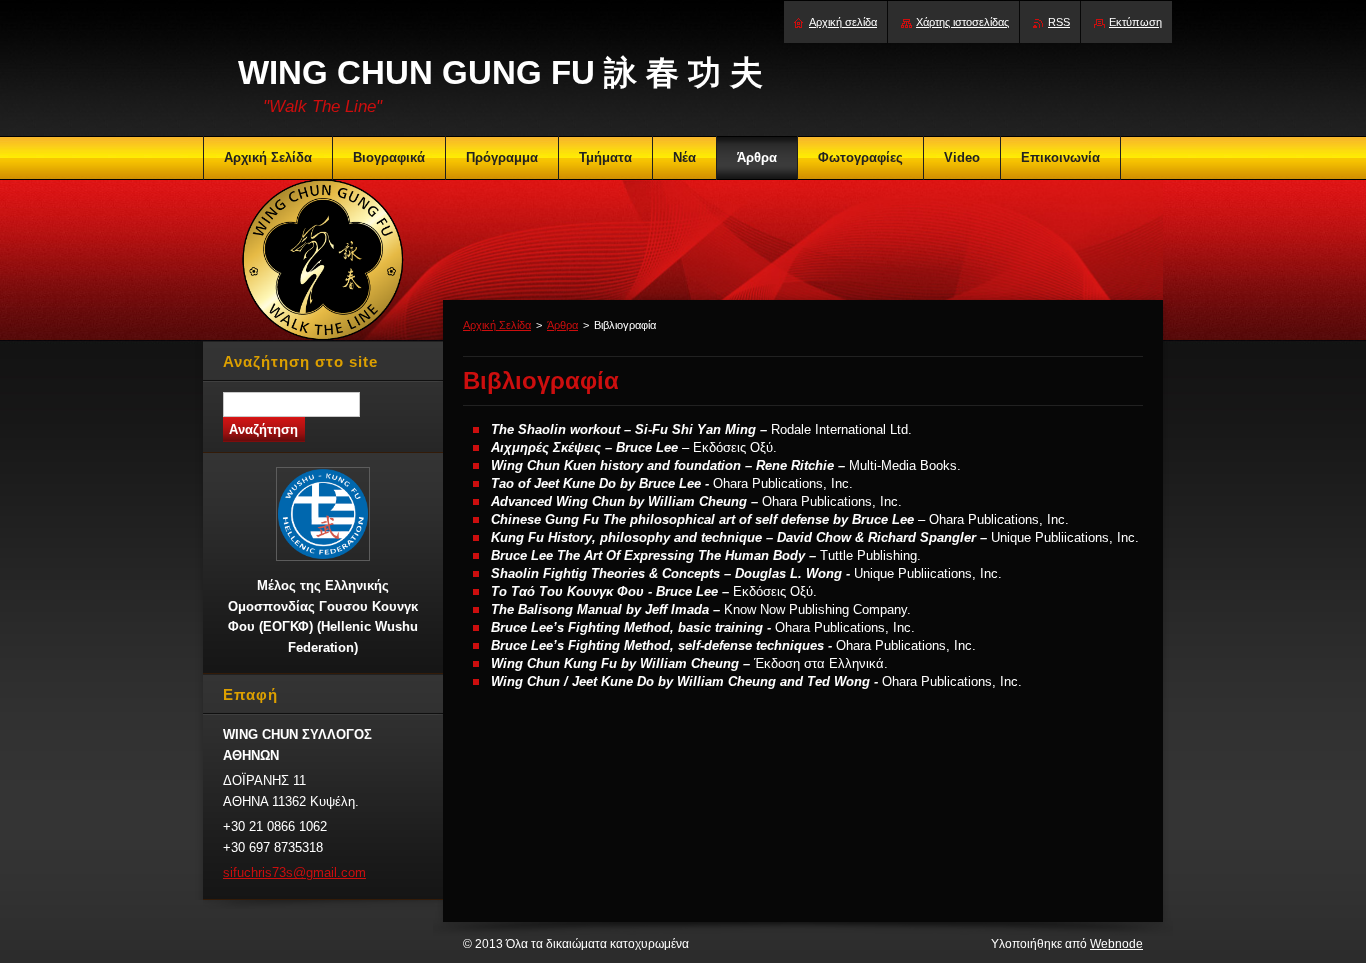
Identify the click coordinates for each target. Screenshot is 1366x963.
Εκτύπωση (1135, 22)
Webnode (1116, 944)
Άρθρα (562, 325)
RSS (1059, 22)
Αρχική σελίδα (843, 22)
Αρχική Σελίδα (497, 325)
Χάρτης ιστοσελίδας (962, 22)
